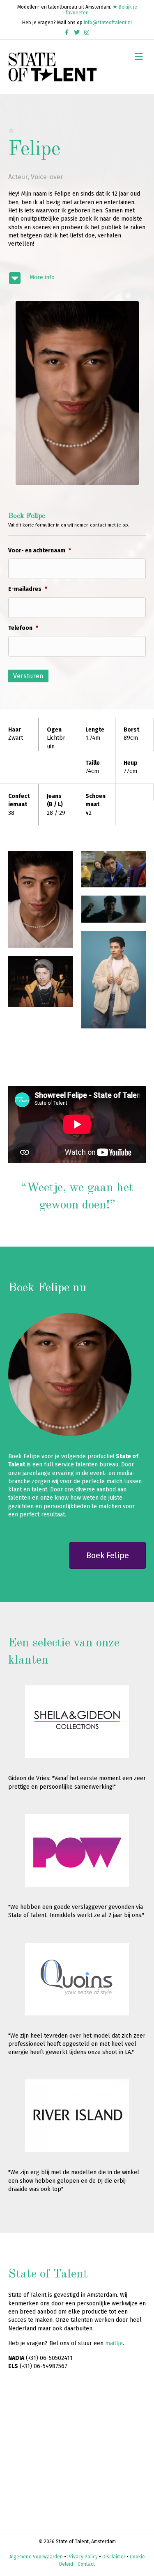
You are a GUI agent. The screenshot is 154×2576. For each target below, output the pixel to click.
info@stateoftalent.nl (108, 23)
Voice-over (47, 177)
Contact (86, 2564)
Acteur (18, 177)
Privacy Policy (83, 2557)
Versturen (28, 676)
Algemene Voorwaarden (36, 2557)
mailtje (114, 2343)
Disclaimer (114, 2557)
